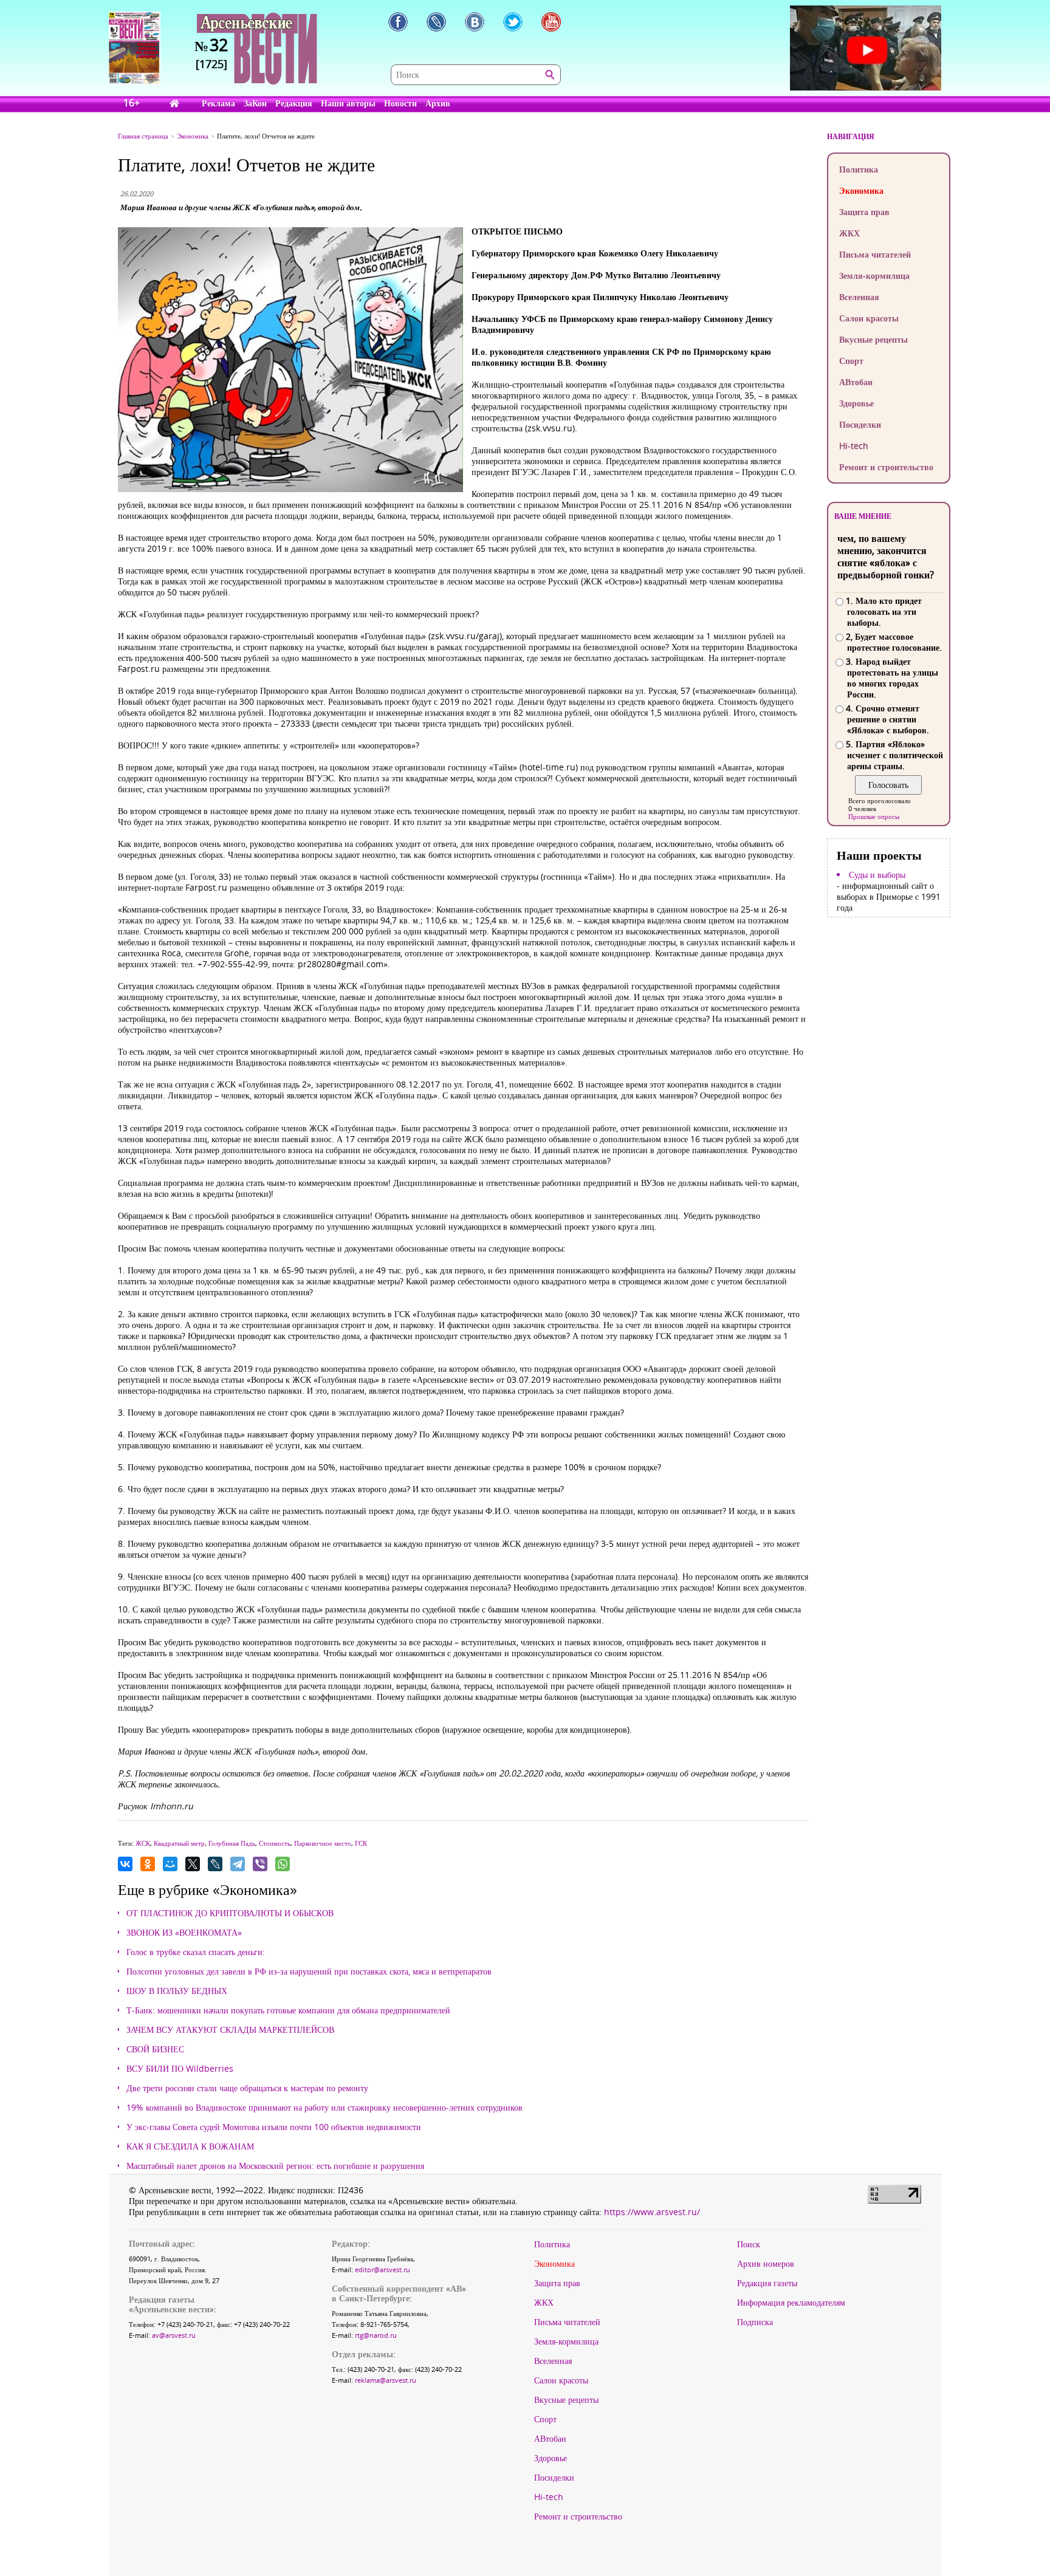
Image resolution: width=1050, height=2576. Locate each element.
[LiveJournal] (215, 1864)
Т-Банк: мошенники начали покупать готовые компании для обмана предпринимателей (288, 2010)
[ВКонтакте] (125, 1864)
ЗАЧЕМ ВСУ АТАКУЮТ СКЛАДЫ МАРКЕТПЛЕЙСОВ (230, 2030)
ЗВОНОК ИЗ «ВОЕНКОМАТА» (184, 1933)
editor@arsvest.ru (383, 2269)
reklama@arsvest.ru (386, 2380)
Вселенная (859, 297)
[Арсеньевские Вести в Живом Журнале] (436, 22)
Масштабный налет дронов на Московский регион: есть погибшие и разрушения (275, 2166)
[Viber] (260, 1864)
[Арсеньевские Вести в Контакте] (475, 22)
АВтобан (856, 382)
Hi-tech (854, 446)
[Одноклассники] (148, 1864)
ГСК (361, 1843)
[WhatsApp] (283, 1864)
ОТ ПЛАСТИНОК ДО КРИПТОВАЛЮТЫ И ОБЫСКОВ (230, 1913)
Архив (438, 103)
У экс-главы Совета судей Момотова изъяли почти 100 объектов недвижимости (274, 2127)
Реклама (218, 103)
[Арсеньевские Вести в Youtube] (551, 22)
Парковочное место (323, 1843)
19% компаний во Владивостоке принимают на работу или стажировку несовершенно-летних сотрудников (324, 2108)
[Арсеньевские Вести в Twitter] (513, 22)
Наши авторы (348, 103)
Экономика (861, 190)
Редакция (294, 103)
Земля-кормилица (874, 276)
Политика (859, 169)
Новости (400, 103)
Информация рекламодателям (791, 2303)
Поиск (749, 2244)
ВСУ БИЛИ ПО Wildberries (180, 2069)
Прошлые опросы (874, 816)
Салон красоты (869, 318)
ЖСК (143, 1843)
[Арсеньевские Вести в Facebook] (398, 22)
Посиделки (860, 424)
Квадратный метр (179, 1843)
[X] (193, 1864)
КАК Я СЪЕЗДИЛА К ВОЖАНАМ (190, 2146)
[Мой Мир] (170, 1864)
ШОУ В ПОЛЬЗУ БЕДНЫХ (177, 1991)
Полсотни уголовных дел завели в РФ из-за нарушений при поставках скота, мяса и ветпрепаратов (309, 1971)
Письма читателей (875, 254)
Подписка (755, 2322)
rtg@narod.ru (376, 2335)
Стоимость (275, 1843)
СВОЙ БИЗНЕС (155, 2049)
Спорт (851, 361)
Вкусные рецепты (873, 339)
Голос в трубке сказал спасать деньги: (196, 1952)
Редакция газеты (767, 2283)
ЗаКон (255, 103)
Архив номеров (766, 2264)
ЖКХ (849, 233)
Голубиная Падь (232, 1843)
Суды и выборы (877, 875)
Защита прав (864, 212)
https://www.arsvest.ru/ (652, 2212)
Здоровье (856, 403)
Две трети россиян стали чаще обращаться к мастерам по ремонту (247, 2088)
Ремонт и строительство (886, 467)
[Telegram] (238, 1864)
